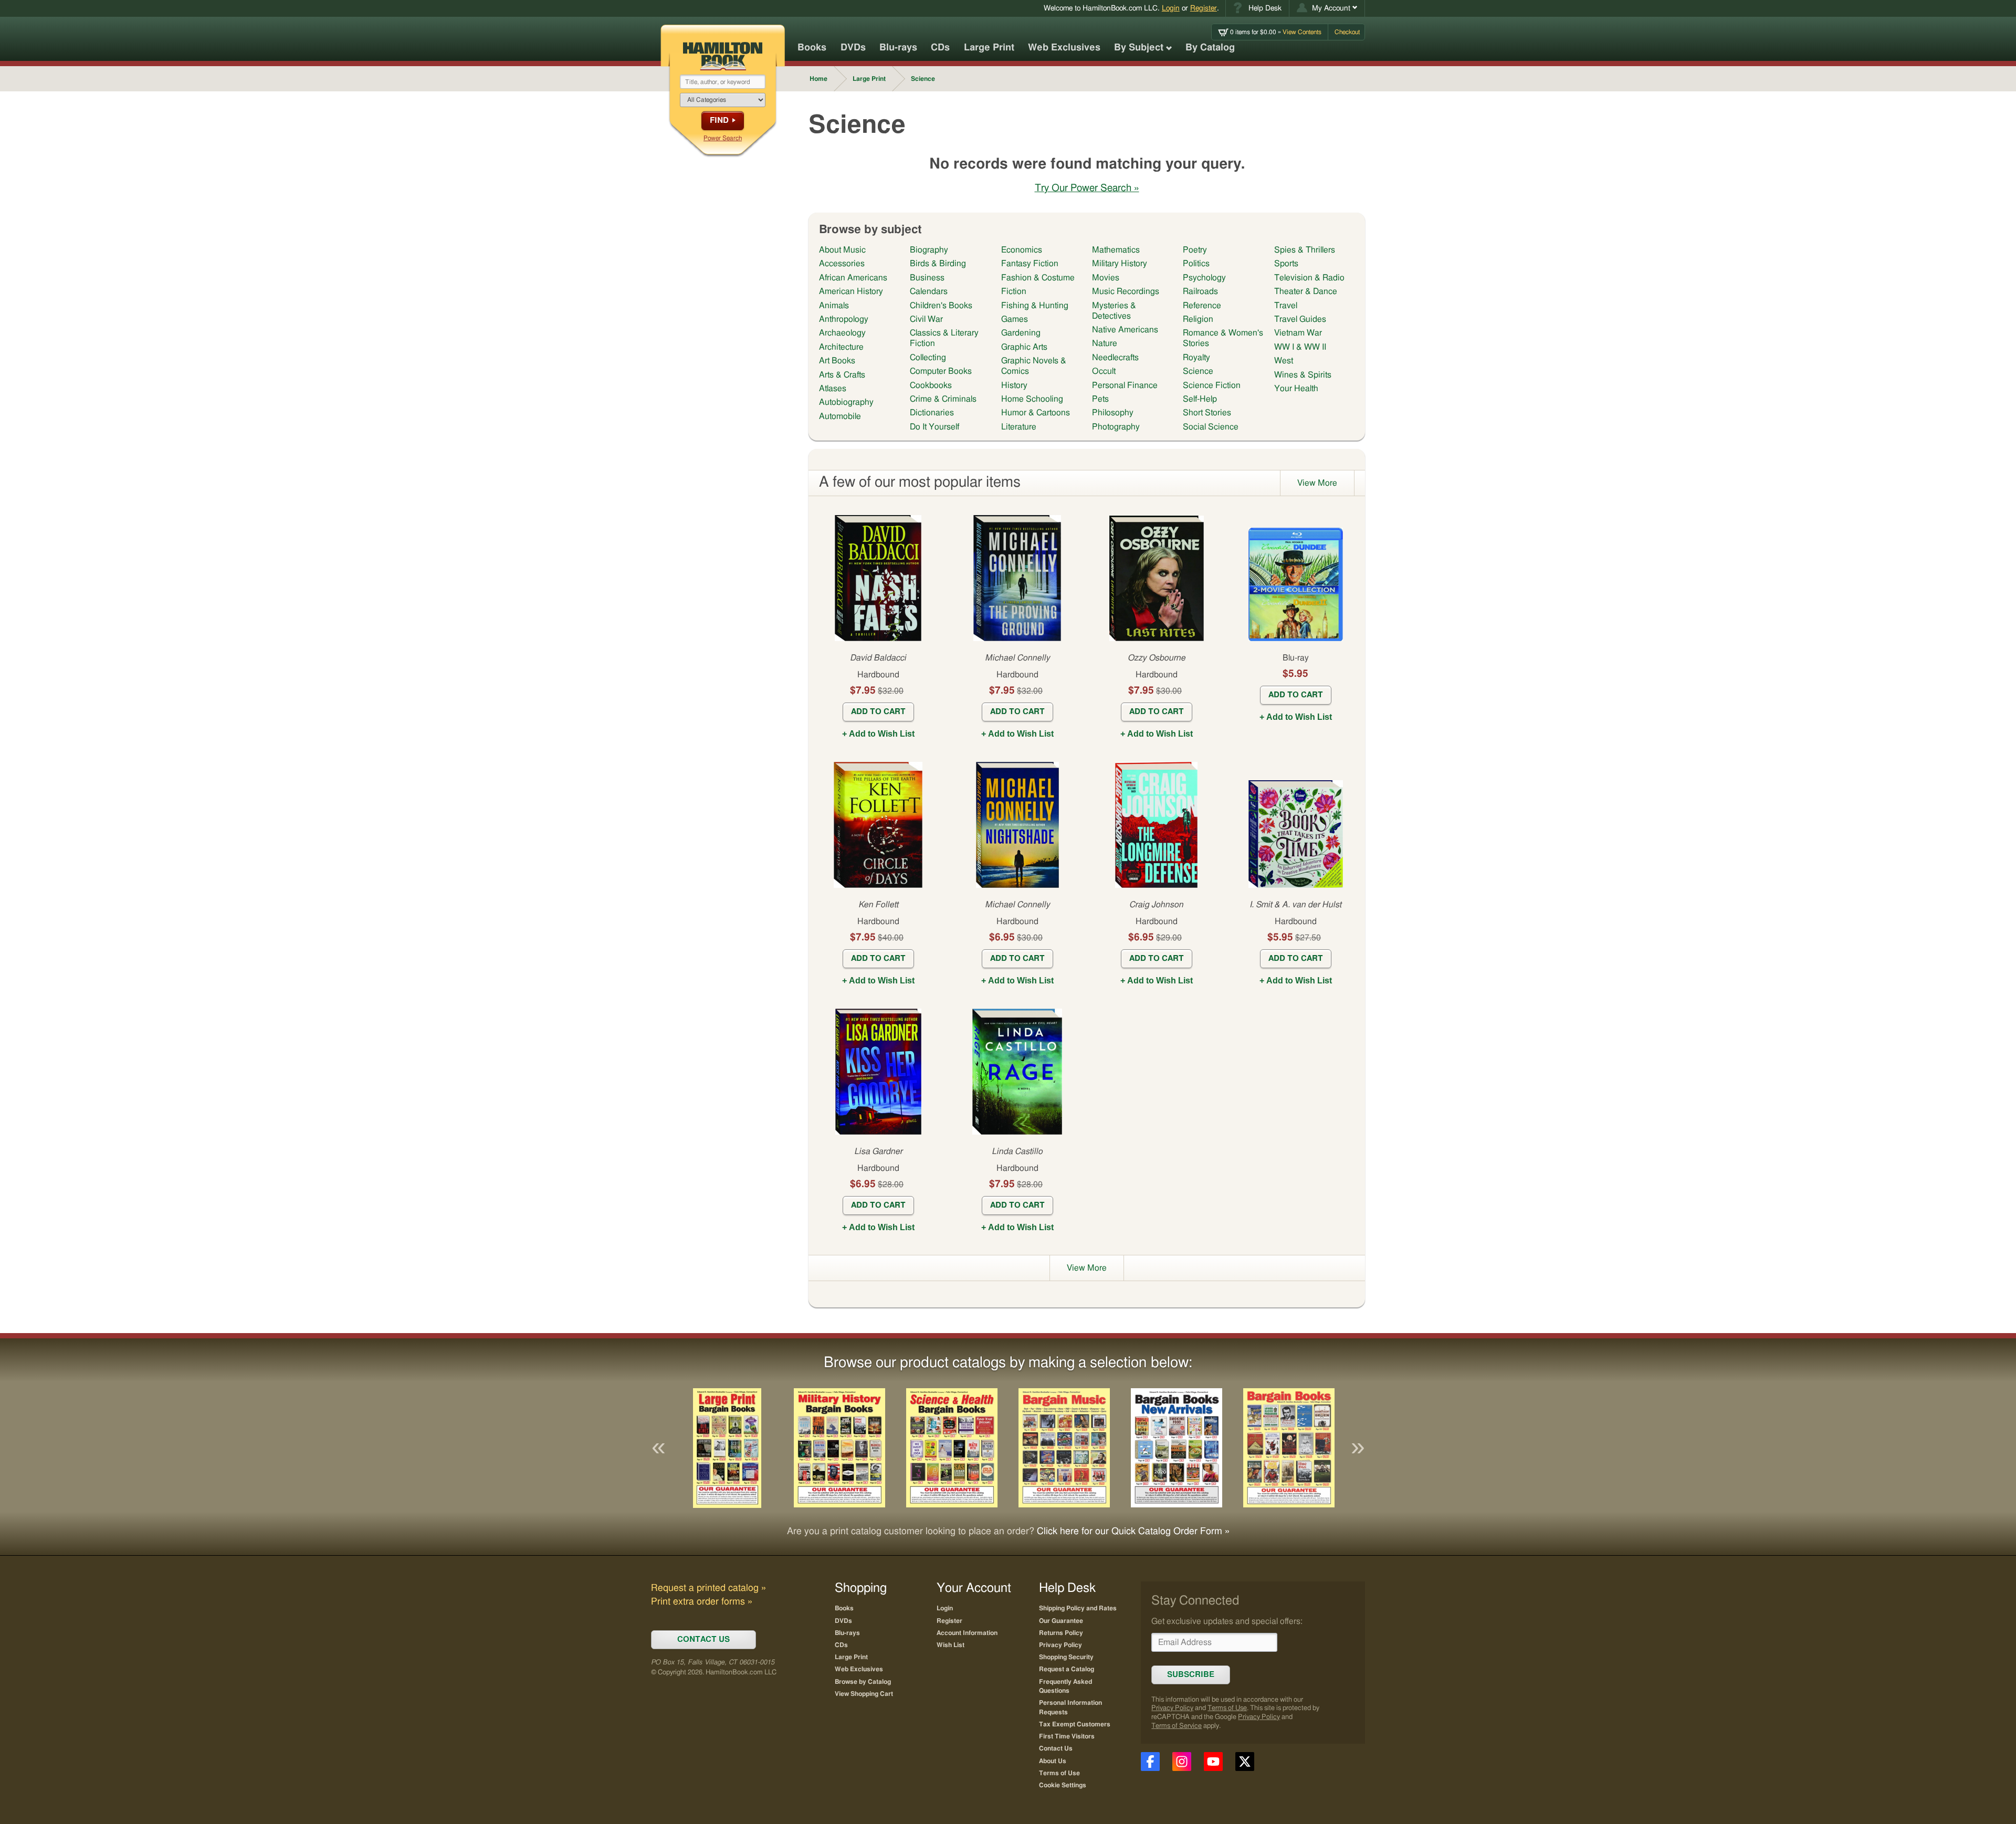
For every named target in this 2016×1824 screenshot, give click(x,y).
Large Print (989, 48)
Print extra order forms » (702, 1602)
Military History (1120, 264)
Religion (1198, 319)
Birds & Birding (938, 264)
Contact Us (1056, 1748)
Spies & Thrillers (1305, 250)
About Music (842, 250)
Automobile (840, 416)
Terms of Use (1227, 1708)
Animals (834, 306)
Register (1204, 8)
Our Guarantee (1061, 1621)
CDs (940, 48)
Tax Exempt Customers (1075, 1724)
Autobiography (846, 402)
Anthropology (844, 319)
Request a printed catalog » (708, 1588)
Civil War (926, 319)
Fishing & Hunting (1035, 306)
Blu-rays (898, 48)
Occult (1104, 371)
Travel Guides (1300, 319)
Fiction (1014, 291)
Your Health (1296, 389)
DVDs (853, 48)
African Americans (853, 278)
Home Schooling (1032, 399)
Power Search (723, 138)
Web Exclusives (1064, 48)
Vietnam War (1298, 333)
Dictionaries (932, 413)
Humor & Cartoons (1036, 413)
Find (719, 120)
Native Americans (1125, 330)
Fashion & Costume (1038, 278)
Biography (929, 250)
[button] (1327, 8)
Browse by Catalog (863, 1682)
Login (1171, 8)
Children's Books (941, 306)
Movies (1106, 278)
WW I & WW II (1300, 347)
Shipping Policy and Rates (1078, 1608)
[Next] (1358, 1448)
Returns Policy (1061, 1633)
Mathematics (1116, 250)
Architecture (841, 347)
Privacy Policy (1172, 1708)
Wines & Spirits (1303, 375)
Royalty (1196, 358)
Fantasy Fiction (1030, 264)
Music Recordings (1126, 291)
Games (1015, 319)
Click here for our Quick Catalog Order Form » (1133, 1532)
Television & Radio (1309, 278)
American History (851, 291)
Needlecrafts (1115, 358)
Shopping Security (1066, 1657)
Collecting (928, 358)
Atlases (833, 389)
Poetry (1195, 250)
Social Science (1211, 427)
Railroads (1200, 291)
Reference (1202, 306)
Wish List (951, 1645)
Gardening (1021, 333)
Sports (1286, 264)
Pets (1100, 399)
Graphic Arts (1024, 347)
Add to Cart (878, 712)
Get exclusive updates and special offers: (1227, 1621)
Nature (1105, 343)
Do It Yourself (934, 427)
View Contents (1276, 32)
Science (1198, 371)
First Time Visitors (1067, 1736)
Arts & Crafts (842, 375)
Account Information (967, 1633)
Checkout (1347, 32)
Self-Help (1200, 399)
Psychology (1204, 278)
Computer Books (941, 371)
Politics (1196, 264)
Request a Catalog (1067, 1669)
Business (927, 278)
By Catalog (1210, 48)
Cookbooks (931, 385)
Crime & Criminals (943, 399)
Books (812, 48)
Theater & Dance (1306, 291)
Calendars (929, 291)
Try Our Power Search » (1087, 188)
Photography (1116, 427)
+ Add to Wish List (878, 734)
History (1014, 385)
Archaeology (842, 333)
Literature (1019, 427)
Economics (1022, 250)
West (1284, 361)
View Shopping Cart (864, 1694)
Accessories (842, 264)
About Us (1053, 1761)
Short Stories (1207, 413)
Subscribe (1191, 1675)
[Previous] (658, 1448)
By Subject (1139, 48)
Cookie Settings (1063, 1785)
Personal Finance (1125, 385)
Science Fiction (1212, 385)
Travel (1286, 306)
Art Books (837, 361)
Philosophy (1113, 413)
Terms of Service (1177, 1726)
